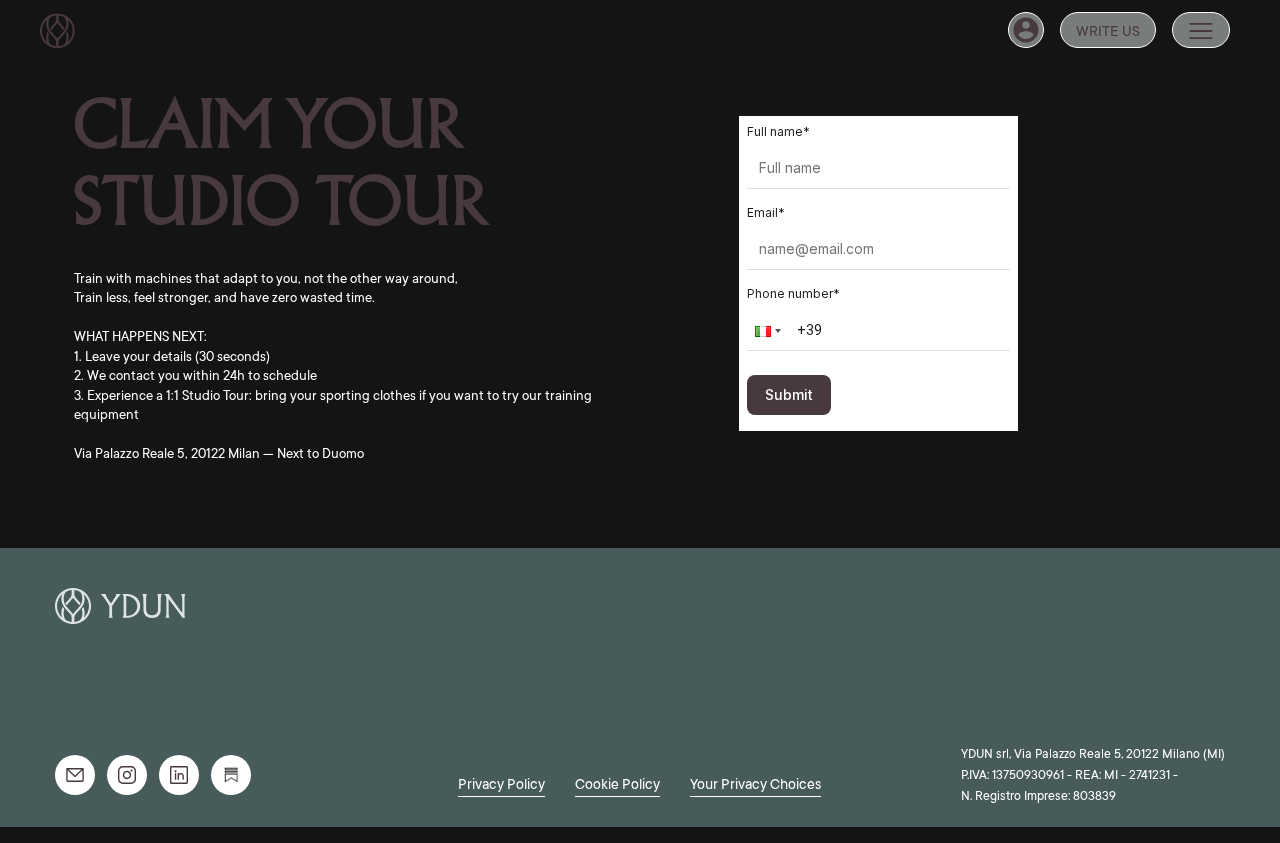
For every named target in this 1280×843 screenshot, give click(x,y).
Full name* (778, 131)
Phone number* (793, 293)
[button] (1201, 30)
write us (1108, 31)
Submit (789, 394)
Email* (766, 212)
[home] (57, 30)
